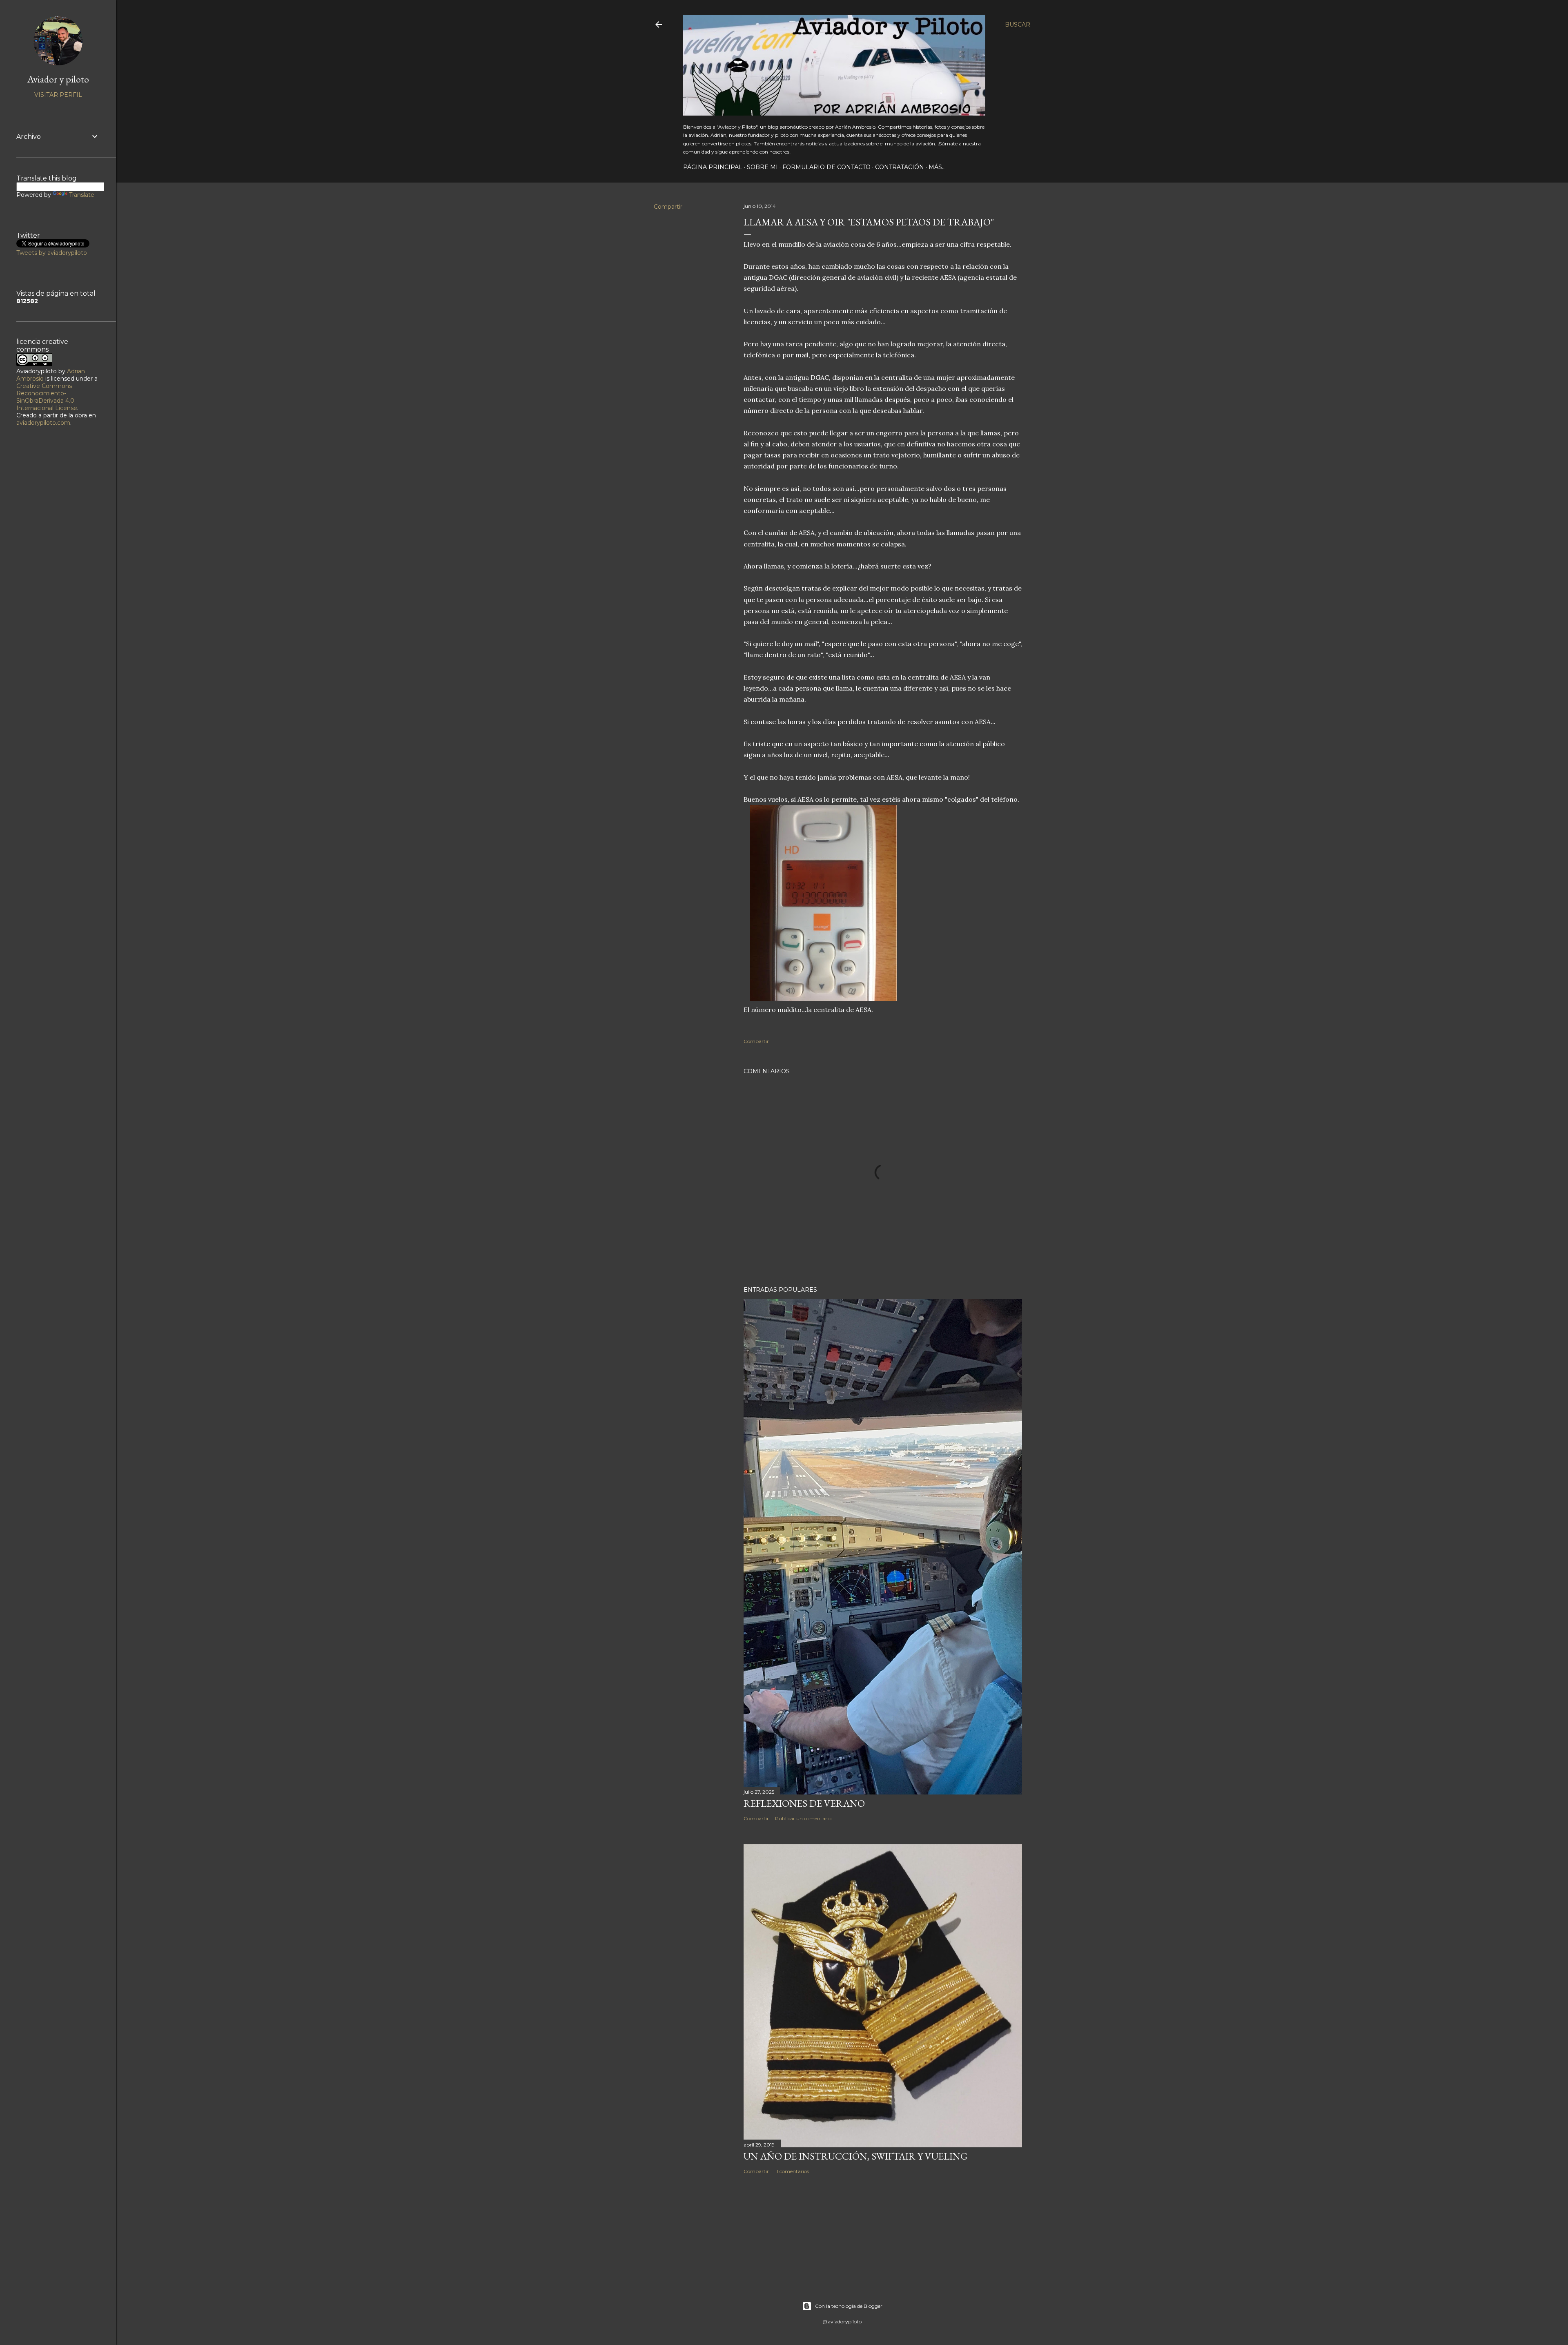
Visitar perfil (58, 95)
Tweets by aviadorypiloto (52, 253)
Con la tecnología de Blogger (849, 2306)
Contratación (900, 167)
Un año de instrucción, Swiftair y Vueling (855, 2156)
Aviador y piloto (58, 79)
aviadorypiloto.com (43, 423)
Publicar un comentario (803, 1818)
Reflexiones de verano (804, 1803)
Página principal (713, 167)
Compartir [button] (668, 207)
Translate (82, 195)
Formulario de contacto (826, 167)
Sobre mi (762, 167)
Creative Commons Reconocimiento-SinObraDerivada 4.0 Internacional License (47, 397)
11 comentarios (792, 2171)
